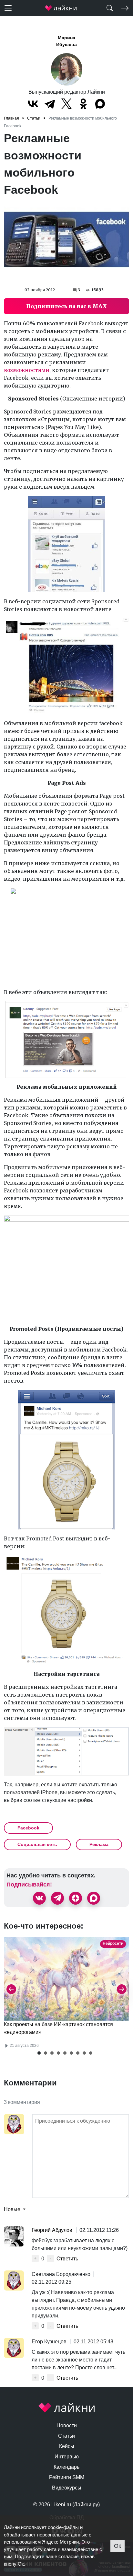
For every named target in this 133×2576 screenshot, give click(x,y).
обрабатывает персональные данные (46, 2535)
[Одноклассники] (83, 104)
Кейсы (67, 2446)
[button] (39, 2053)
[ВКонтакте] (33, 104)
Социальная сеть (37, 1844)
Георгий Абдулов (53, 2230)
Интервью (67, 2457)
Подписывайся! (29, 1885)
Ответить (67, 2259)
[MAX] (100, 104)
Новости (67, 2425)
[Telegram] (50, 104)
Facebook (28, 1828)
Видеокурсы (67, 2488)
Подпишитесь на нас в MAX (66, 306)
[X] (66, 104)
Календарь (66, 2467)
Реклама (99, 1844)
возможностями (27, 370)
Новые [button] (13, 2209)
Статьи (66, 2436)
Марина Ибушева (66, 41)
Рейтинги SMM (67, 2477)
